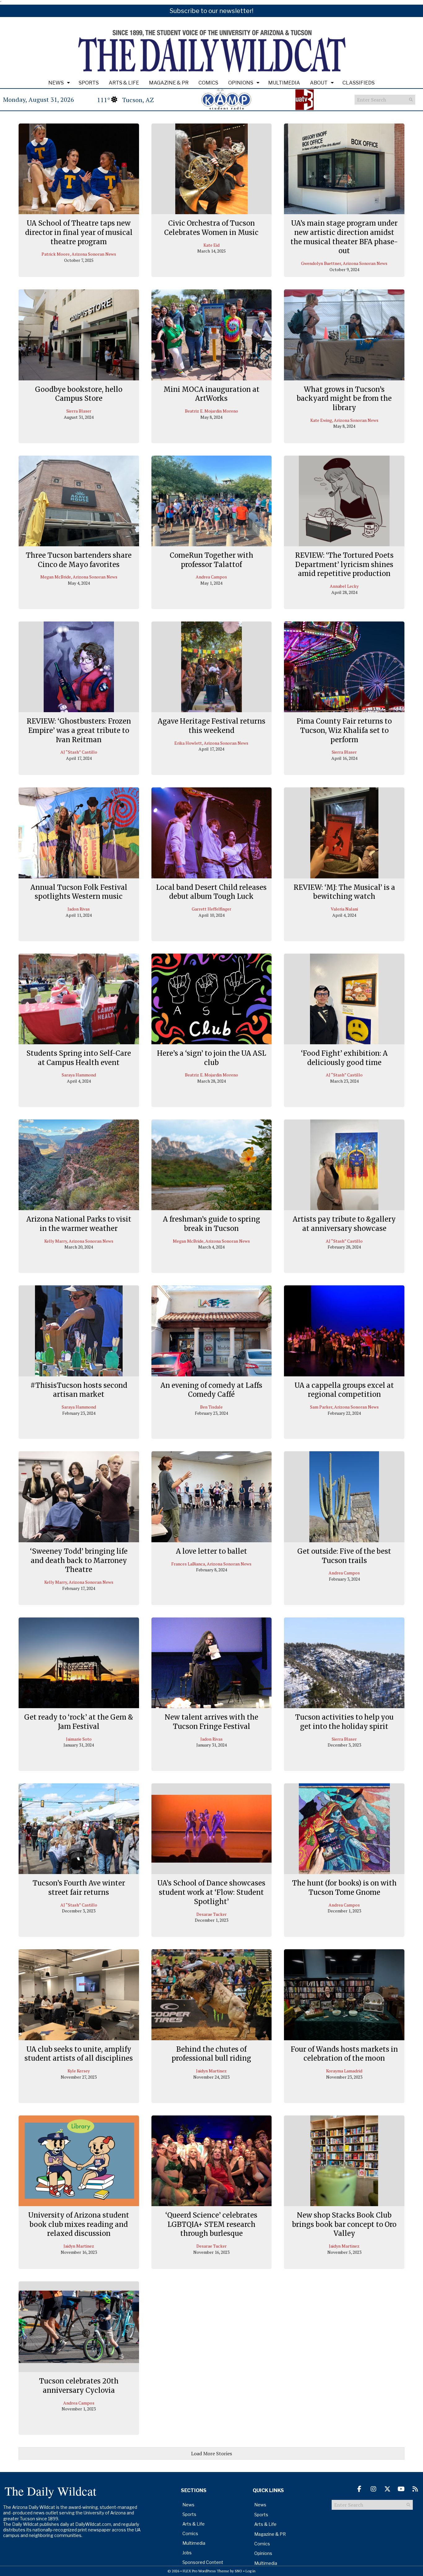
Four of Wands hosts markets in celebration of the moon (344, 2054)
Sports (89, 83)
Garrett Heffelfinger (211, 909)
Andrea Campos (211, 577)
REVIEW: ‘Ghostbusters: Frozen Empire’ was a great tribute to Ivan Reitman (79, 730)
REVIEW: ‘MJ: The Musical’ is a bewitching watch (344, 892)
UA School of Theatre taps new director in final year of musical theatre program (79, 232)
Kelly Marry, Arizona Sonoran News (79, 1241)
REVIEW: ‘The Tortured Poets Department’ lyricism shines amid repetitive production (344, 564)
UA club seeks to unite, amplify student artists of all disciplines (79, 2054)
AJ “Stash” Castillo (79, 752)
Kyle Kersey (79, 2071)
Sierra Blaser (79, 411)
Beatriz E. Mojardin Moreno (211, 411)
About (319, 83)
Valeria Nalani (344, 909)
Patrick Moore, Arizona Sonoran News (79, 254)
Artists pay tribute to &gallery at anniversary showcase (344, 1224)
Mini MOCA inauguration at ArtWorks (211, 394)
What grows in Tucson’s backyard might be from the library (344, 398)
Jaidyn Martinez (211, 2071)
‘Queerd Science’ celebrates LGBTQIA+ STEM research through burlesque (211, 2224)
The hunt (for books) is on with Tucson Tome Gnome (344, 1888)
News (56, 83)
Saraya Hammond (79, 1075)
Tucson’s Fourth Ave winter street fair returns (79, 1888)
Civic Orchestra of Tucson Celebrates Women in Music (211, 228)
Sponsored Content (203, 2562)
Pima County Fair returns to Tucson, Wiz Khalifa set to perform (344, 730)
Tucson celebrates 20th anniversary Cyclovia (79, 2386)
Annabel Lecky (344, 586)
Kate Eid (211, 245)
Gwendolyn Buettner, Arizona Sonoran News (344, 263)
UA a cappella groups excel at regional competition (344, 1390)
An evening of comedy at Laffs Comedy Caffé (211, 1390)
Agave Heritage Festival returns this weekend (211, 726)
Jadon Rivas (79, 909)
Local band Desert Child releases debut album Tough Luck (211, 892)
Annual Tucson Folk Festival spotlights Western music (79, 892)
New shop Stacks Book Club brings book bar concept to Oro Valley (344, 2224)
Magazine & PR (169, 83)
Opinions (241, 83)
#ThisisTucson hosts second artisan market (79, 1390)
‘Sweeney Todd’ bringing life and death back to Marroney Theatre (79, 1560)
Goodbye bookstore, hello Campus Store (79, 394)
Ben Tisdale (211, 1407)
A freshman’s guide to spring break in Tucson (211, 1224)
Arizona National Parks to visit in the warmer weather (79, 1224)
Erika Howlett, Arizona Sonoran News (211, 743)
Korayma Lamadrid (344, 2071)
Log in (251, 2571)
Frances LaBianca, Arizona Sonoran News (211, 1564)
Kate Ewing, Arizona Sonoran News (344, 420)
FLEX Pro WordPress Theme (206, 2571)
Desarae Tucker (211, 1914)
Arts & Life (124, 83)
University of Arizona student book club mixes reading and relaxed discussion (79, 2224)
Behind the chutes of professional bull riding (211, 2054)
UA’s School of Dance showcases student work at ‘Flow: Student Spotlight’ (211, 1892)
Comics (208, 83)
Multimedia (284, 83)
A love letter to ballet (211, 1551)
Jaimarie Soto (79, 1739)
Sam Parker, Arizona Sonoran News (344, 1407)
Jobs (187, 2553)
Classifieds (359, 83)
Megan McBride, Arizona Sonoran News (79, 577)
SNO (238, 2571)
